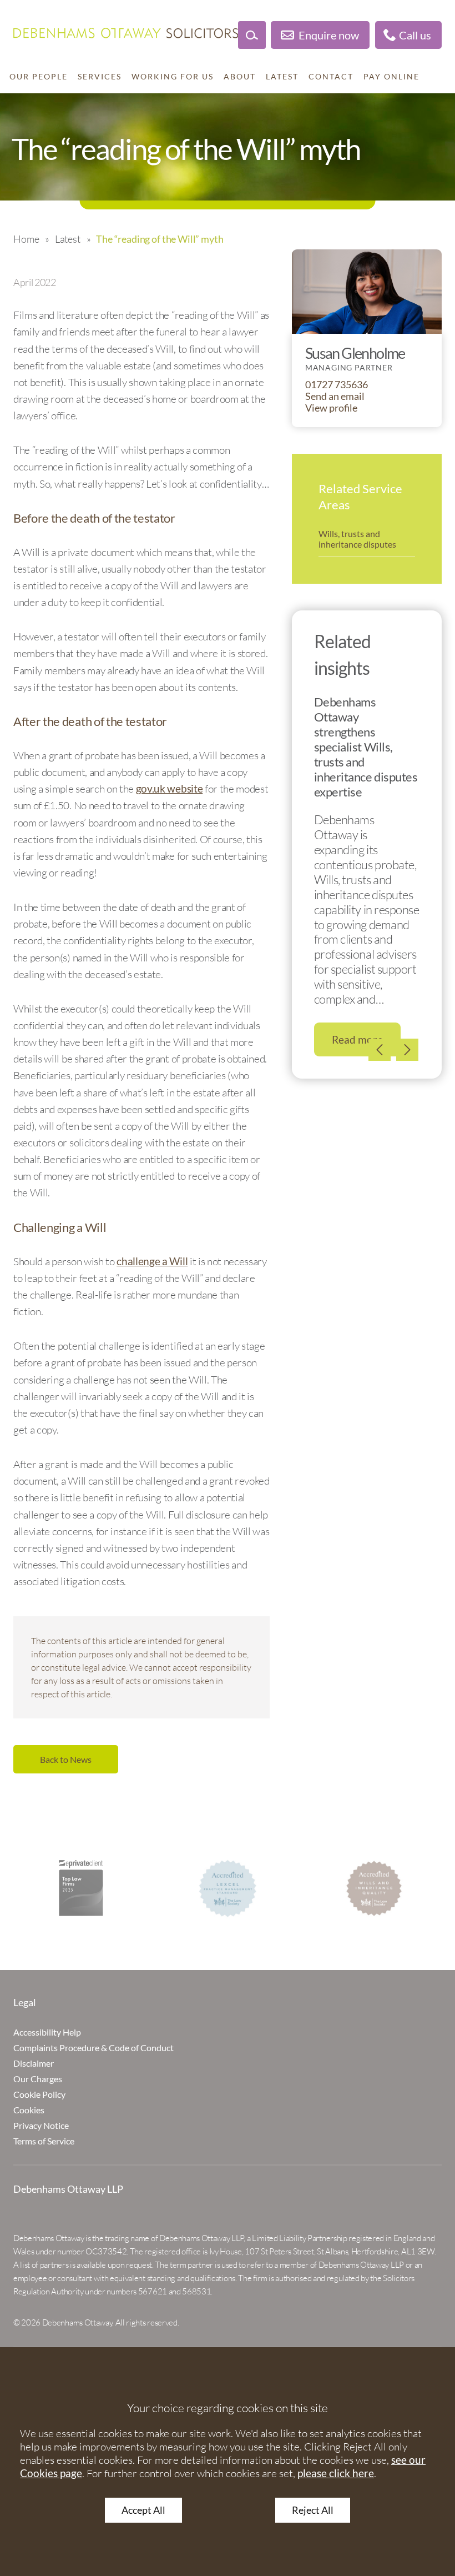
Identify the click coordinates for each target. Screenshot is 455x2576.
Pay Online (391, 77)
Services (100, 77)
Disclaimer (34, 2063)
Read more (357, 1039)
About (240, 77)
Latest (282, 77)
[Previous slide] (380, 1050)
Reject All (313, 2510)
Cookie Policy (39, 2094)
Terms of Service (44, 2141)
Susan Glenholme (355, 353)
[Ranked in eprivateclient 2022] (81, 1888)
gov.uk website (170, 788)
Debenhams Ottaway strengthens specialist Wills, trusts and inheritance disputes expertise (366, 746)
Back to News (66, 1759)
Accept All (143, 2510)
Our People (39, 77)
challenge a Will (152, 1261)
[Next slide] (407, 1050)
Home (26, 239)
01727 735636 (337, 385)
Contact (331, 77)
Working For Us (173, 77)
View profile (331, 408)
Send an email (335, 396)
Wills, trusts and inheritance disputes (357, 539)
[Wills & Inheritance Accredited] (374, 1888)
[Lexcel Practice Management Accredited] (228, 1888)
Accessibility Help (47, 2032)
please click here (336, 2473)
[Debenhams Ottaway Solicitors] (126, 33)
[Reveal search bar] (252, 35)
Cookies (29, 2110)
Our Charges (38, 2079)
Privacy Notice (41, 2125)
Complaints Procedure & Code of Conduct (93, 2048)
